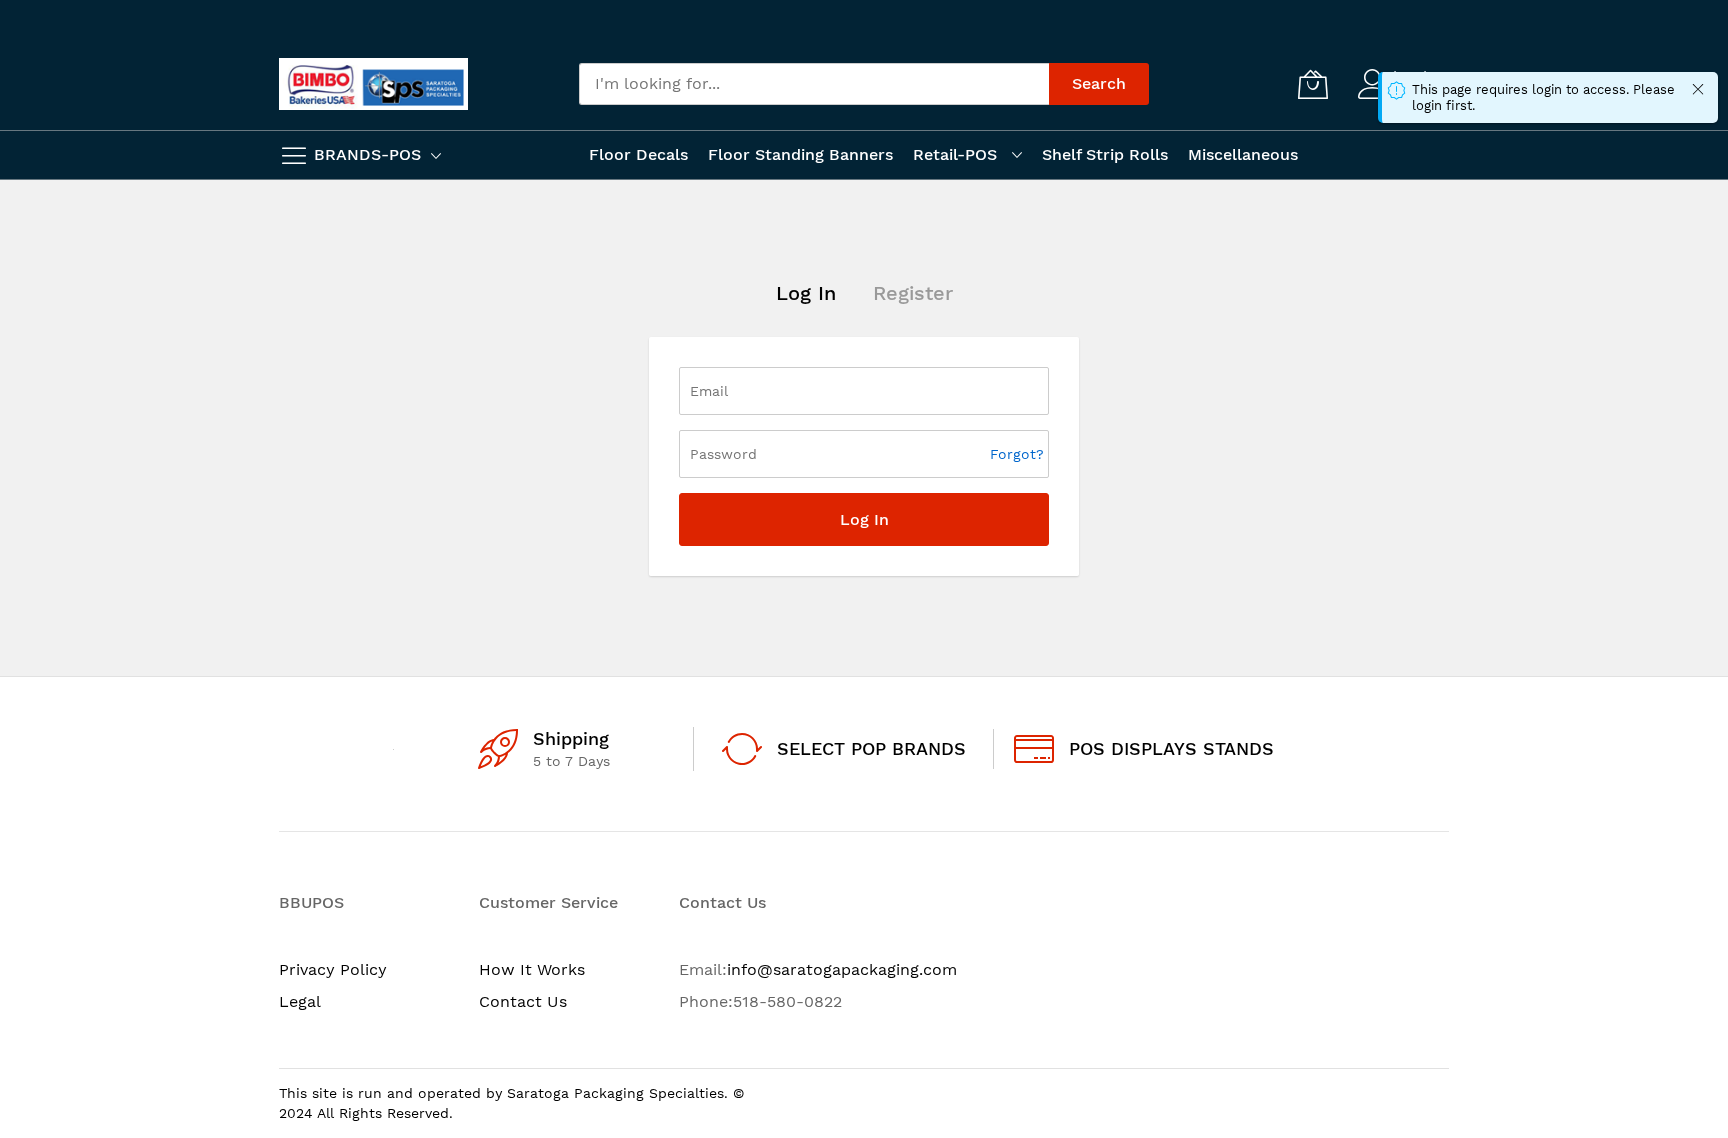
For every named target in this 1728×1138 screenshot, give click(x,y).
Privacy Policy (333, 969)
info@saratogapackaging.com (842, 969)
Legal (300, 1001)
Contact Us (523, 1001)
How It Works (532, 969)
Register (913, 293)
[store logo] (373, 84)
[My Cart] (1313, 84)
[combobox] (814, 84)
